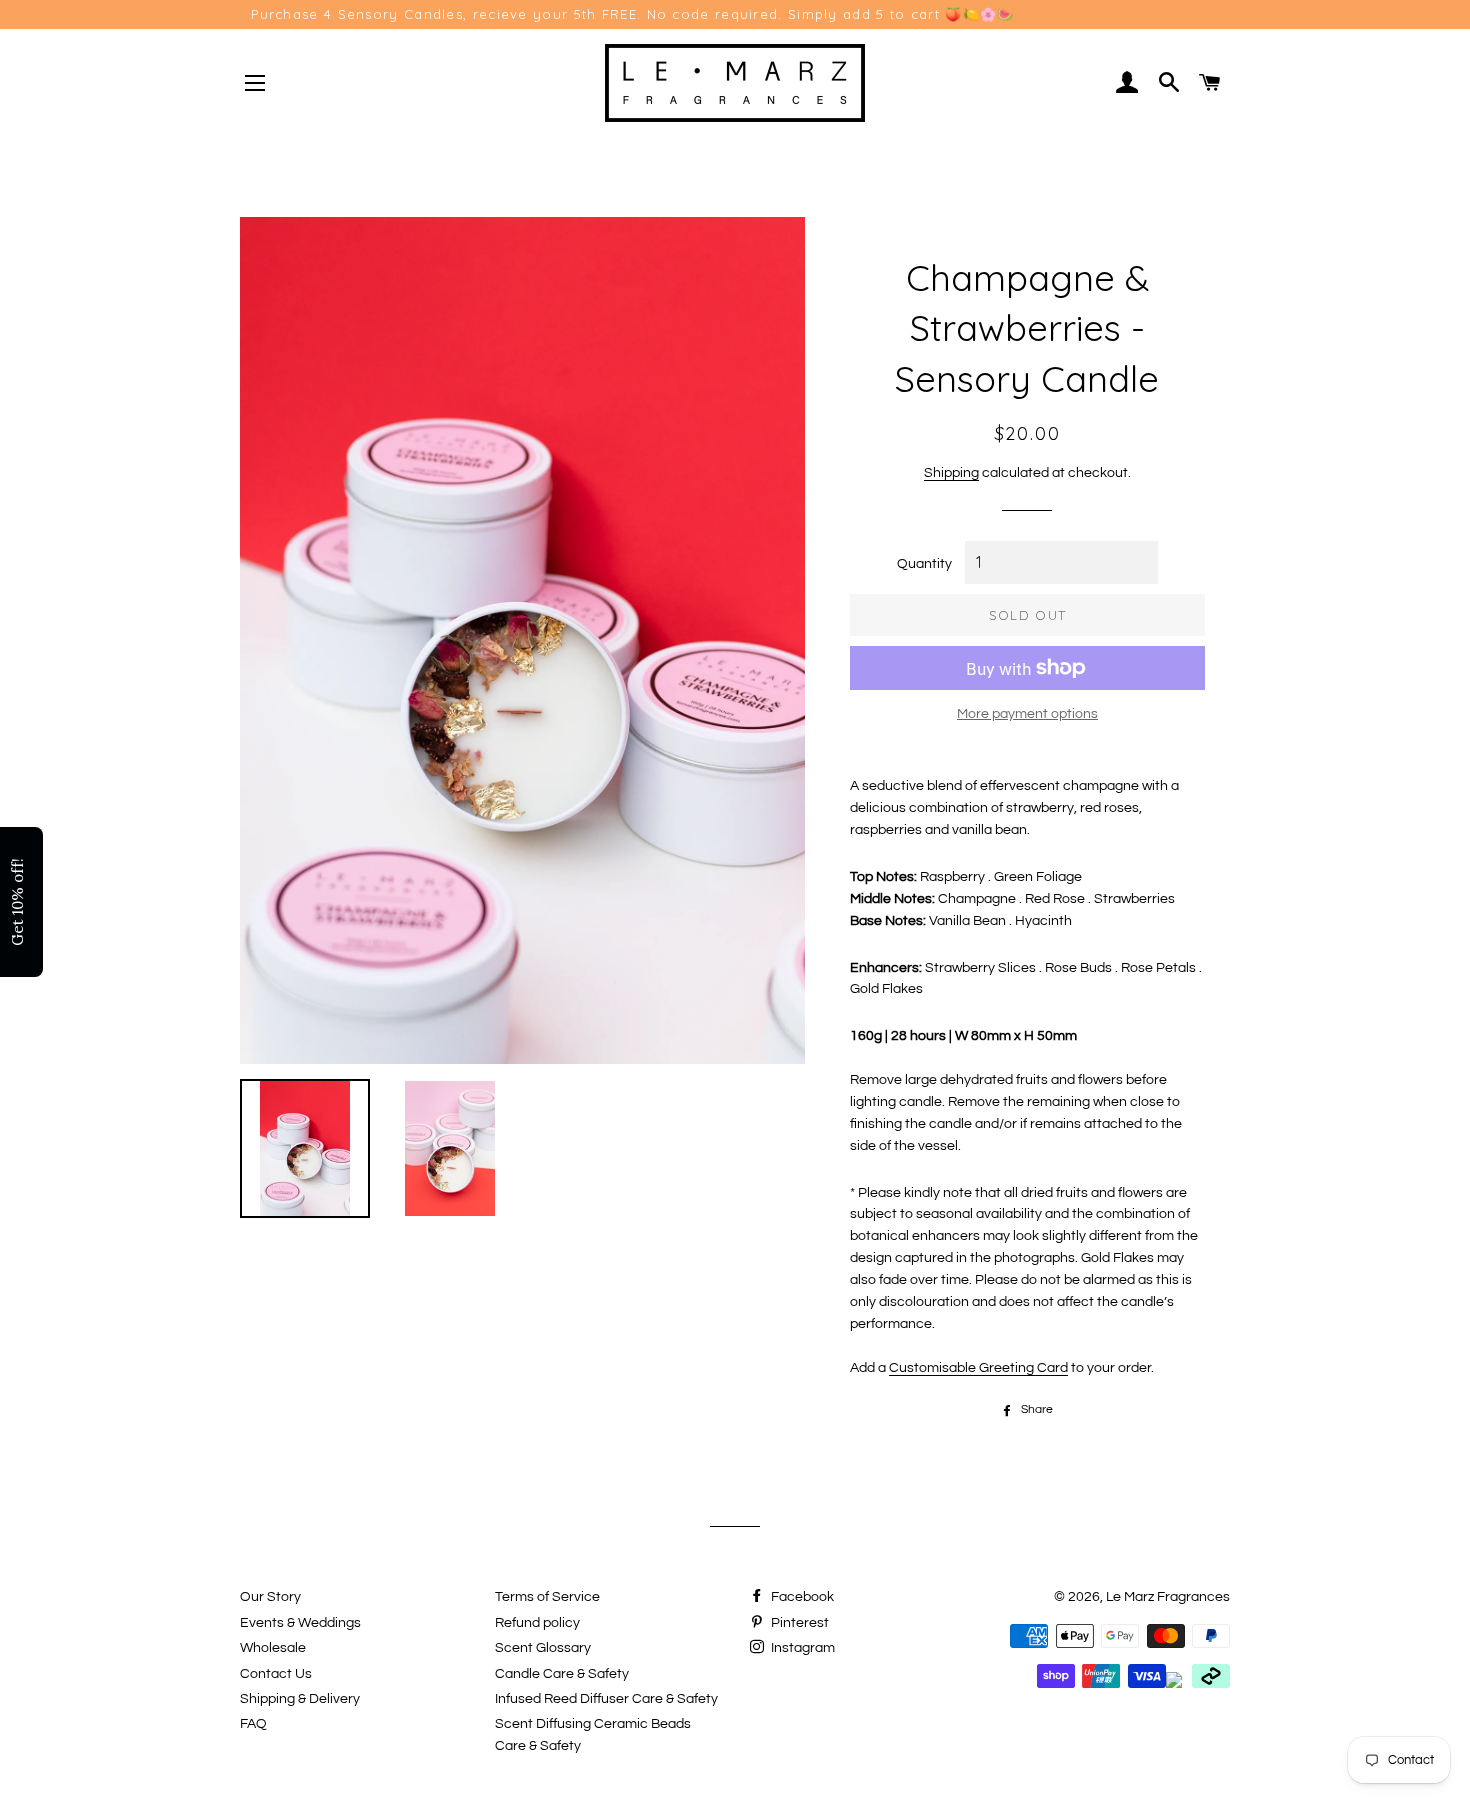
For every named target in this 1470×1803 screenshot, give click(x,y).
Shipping (951, 473)
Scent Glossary (543, 1648)
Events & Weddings (300, 1623)
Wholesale (273, 1648)
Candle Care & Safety (562, 1674)
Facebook (801, 1597)
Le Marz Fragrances (1168, 1597)
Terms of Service (547, 1597)
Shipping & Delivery (300, 1699)
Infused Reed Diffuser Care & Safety (606, 1699)
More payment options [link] (1027, 714)
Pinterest (798, 1623)
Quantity (924, 564)
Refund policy (537, 1623)
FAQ (253, 1724)
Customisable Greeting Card (978, 1368)
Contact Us (276, 1674)
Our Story (270, 1597)
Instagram (801, 1648)
